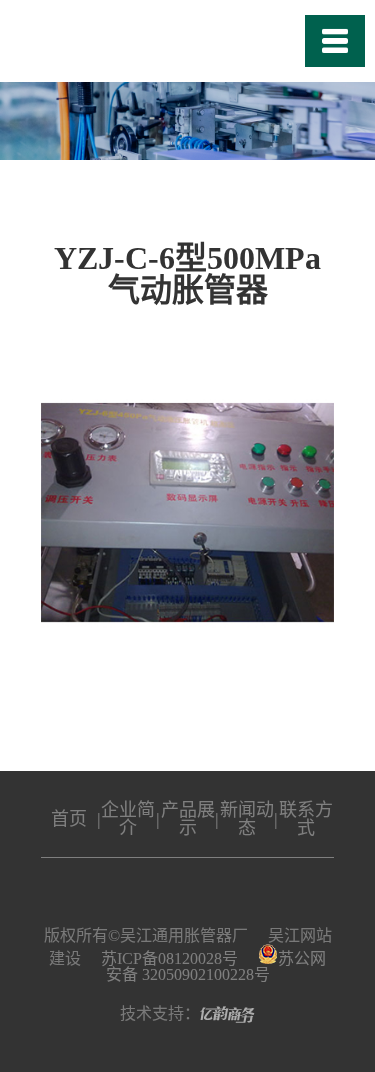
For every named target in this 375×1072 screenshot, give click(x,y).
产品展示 (188, 819)
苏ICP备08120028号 (169, 958)
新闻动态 (247, 819)
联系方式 (306, 819)
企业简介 (128, 819)
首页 (69, 819)
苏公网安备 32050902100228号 (216, 966)
